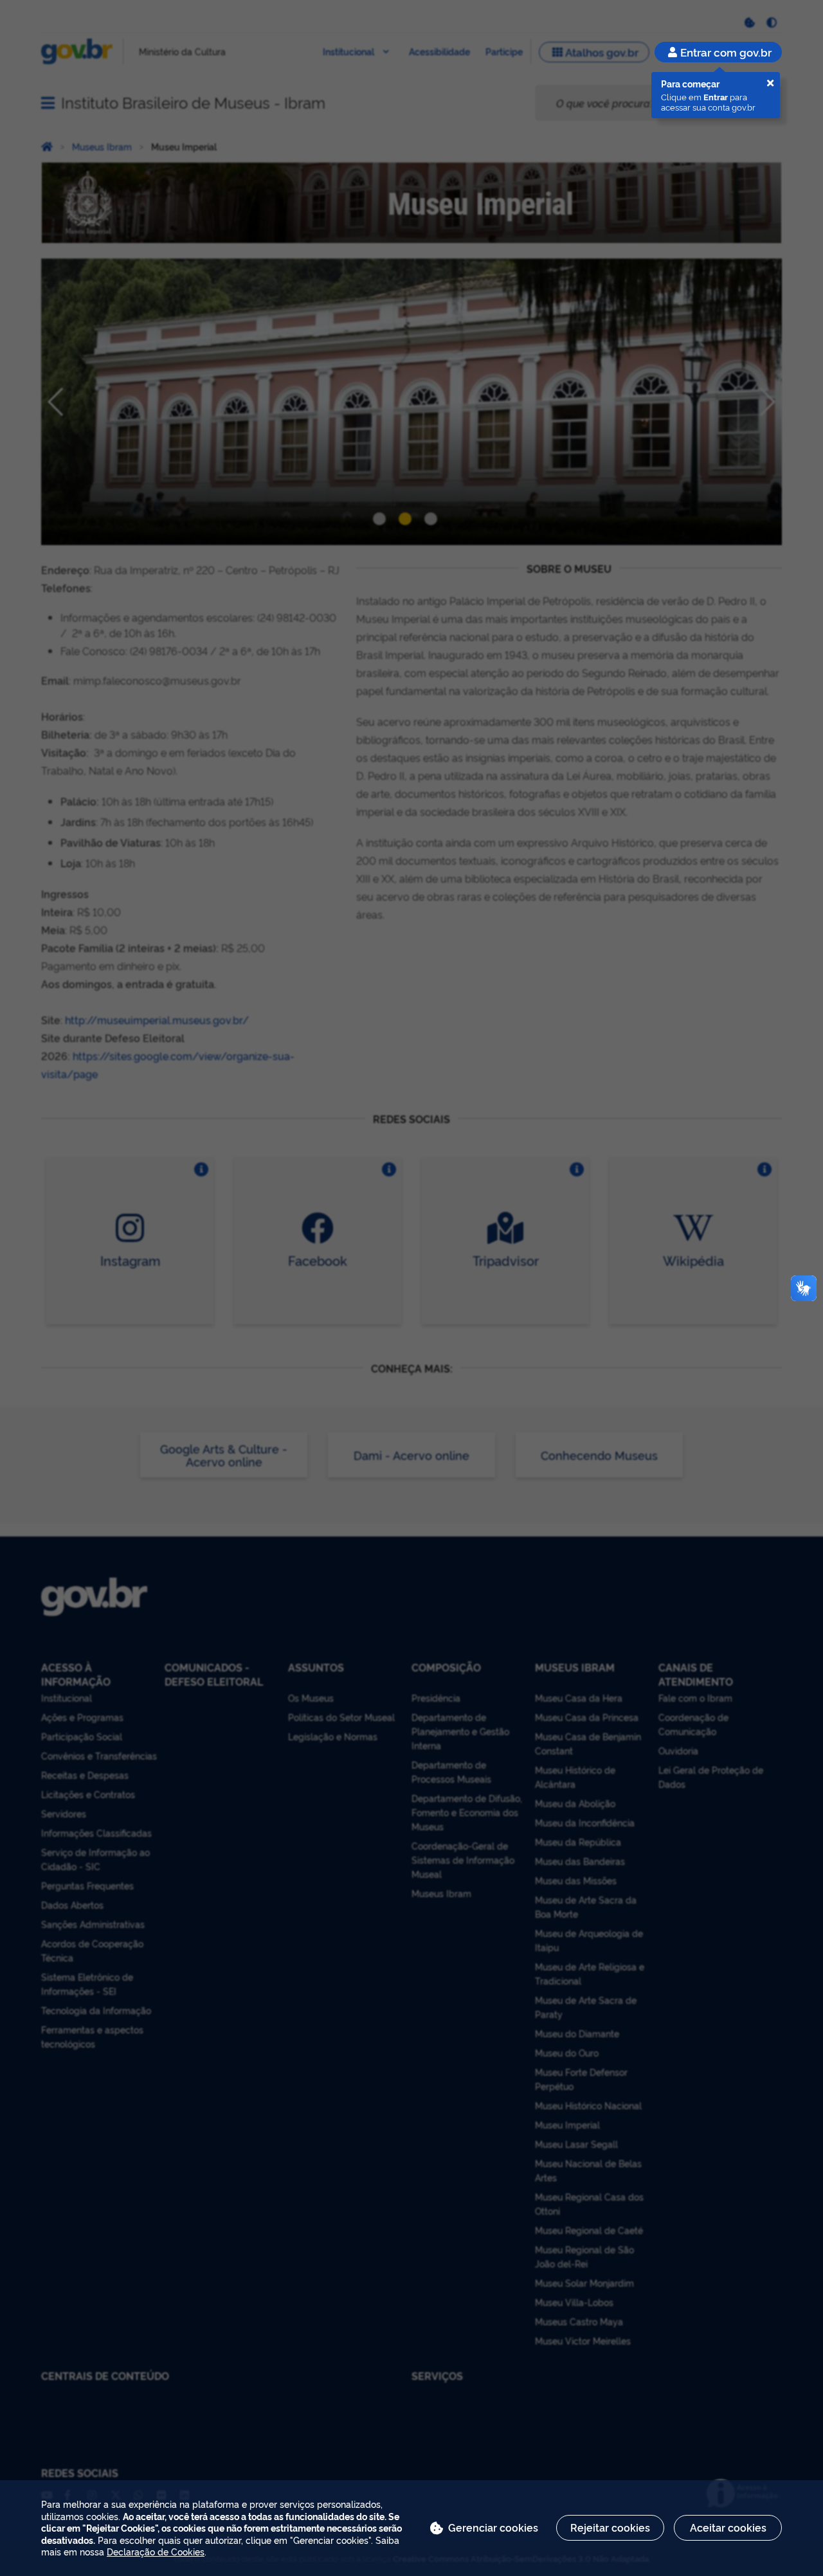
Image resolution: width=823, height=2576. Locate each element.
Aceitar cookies (728, 2527)
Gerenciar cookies (493, 2527)
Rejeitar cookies (610, 2527)
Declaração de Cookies (156, 2551)
